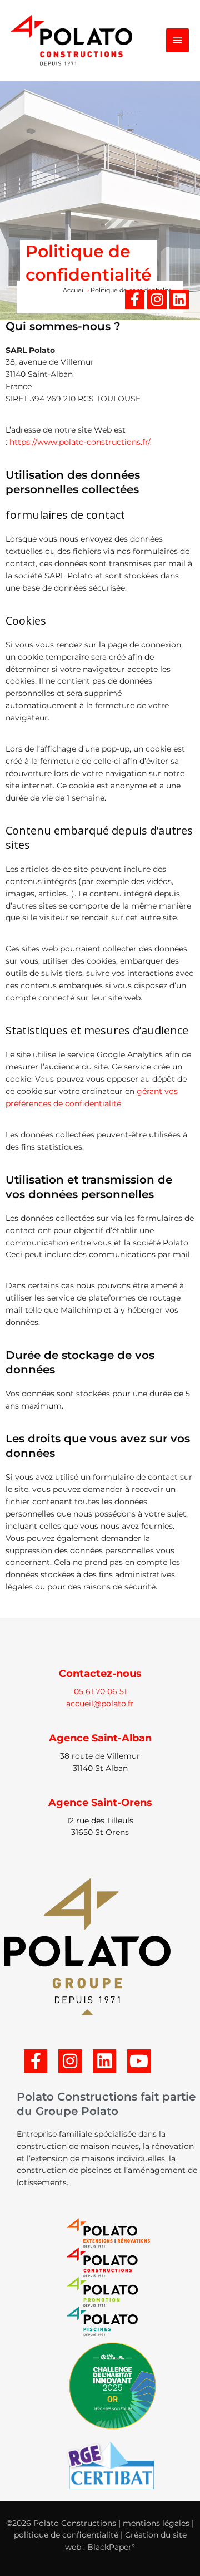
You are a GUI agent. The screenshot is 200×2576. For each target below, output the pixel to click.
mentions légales (156, 2523)
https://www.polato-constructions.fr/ (80, 442)
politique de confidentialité (66, 2535)
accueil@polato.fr (100, 1704)
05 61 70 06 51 (100, 1691)
